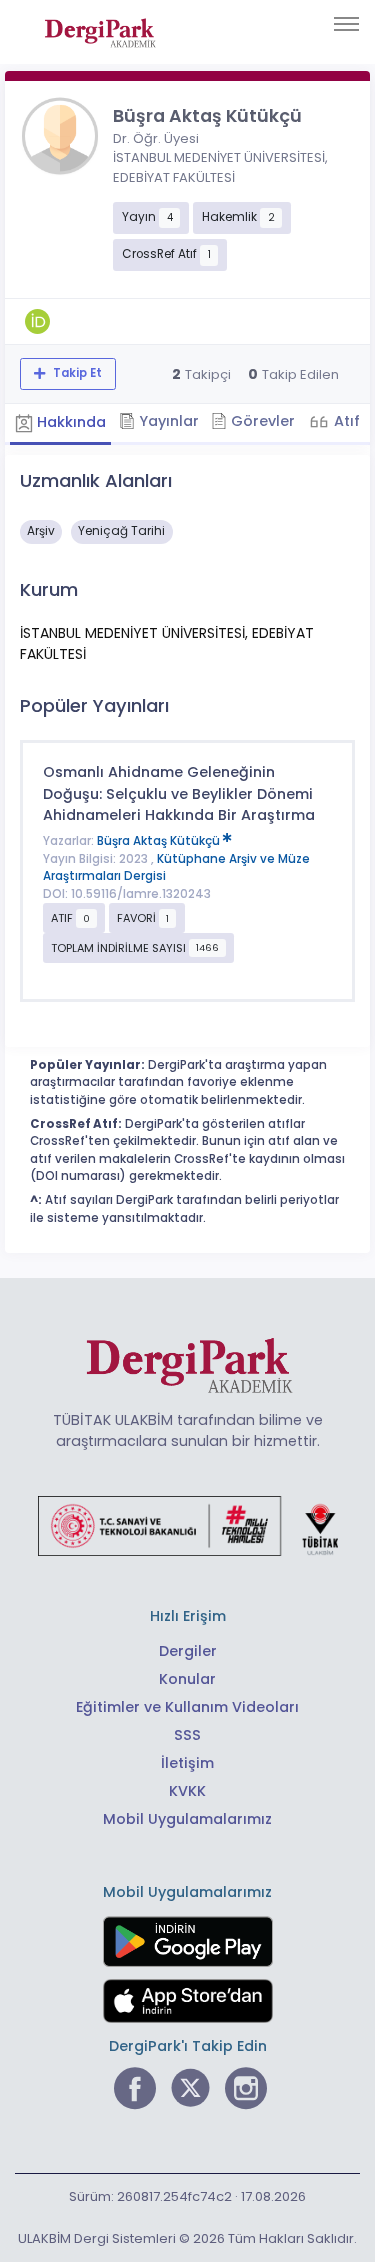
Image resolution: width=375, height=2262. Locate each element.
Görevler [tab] (261, 421)
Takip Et (76, 373)
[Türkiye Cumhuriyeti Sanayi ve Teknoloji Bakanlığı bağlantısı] (188, 1524)
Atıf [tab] (345, 421)
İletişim (187, 1763)
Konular (187, 1679)
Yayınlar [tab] (167, 421)
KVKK (187, 1791)
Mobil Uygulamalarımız (187, 1819)
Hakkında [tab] (69, 422)
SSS (187, 1735)
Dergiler (188, 1651)
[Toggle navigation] (346, 24)
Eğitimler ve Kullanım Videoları (187, 1707)
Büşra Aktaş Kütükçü (160, 841)
